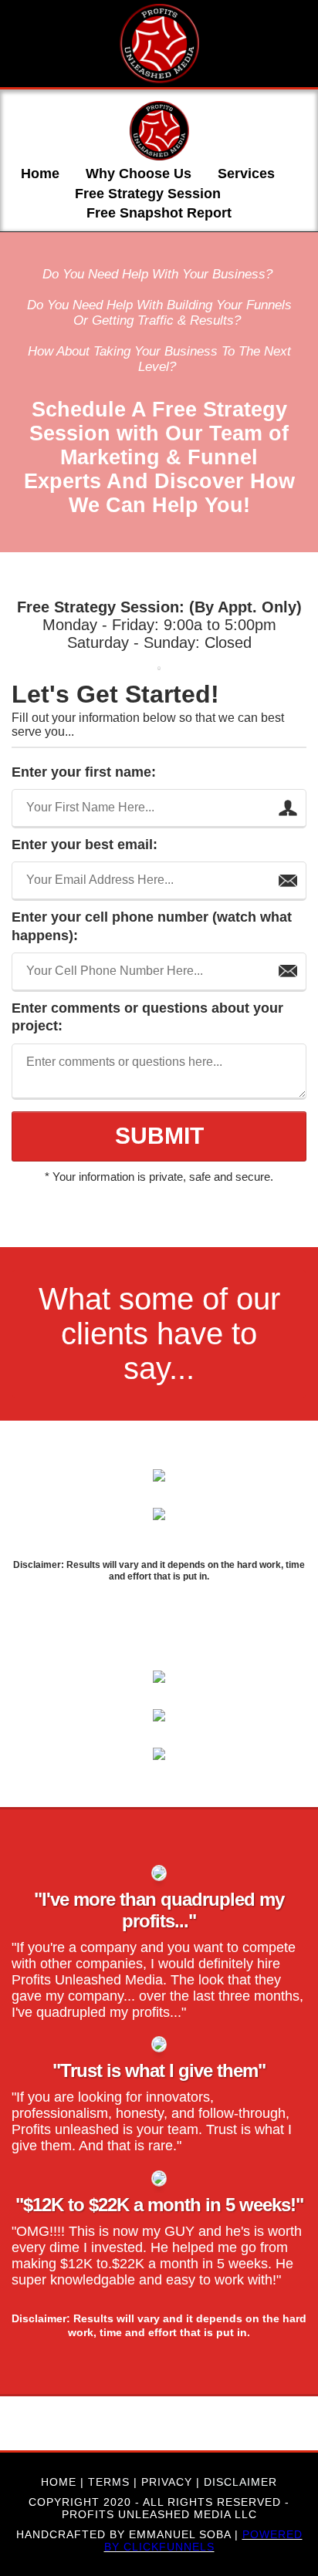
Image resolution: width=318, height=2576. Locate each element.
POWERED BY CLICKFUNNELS (203, 2541)
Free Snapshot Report (159, 213)
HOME (59, 2482)
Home (40, 174)
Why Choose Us (139, 174)
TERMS (109, 2482)
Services (246, 174)
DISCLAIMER (240, 2482)
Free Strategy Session (148, 194)
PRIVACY (167, 2482)
